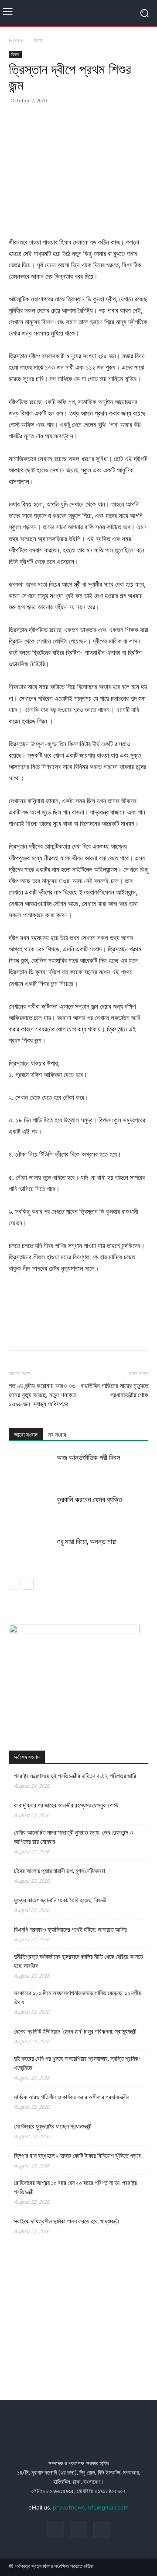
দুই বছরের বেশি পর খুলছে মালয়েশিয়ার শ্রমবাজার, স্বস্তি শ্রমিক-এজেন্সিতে (77, 2063)
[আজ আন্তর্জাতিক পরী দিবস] (31, 1468)
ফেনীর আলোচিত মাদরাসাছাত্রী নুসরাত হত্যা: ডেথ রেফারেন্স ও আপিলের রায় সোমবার (73, 1837)
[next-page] (28, 1584)
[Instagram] (78, 2529)
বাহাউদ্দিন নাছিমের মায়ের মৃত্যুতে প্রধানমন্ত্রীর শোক (114, 1390)
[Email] (118, 120)
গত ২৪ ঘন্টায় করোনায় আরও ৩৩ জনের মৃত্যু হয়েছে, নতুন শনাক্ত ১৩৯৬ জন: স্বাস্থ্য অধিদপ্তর (42, 1395)
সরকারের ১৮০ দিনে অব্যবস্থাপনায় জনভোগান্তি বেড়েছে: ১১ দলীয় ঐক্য (77, 1998)
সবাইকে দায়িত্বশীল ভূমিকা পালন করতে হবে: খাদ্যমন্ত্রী (67, 2221)
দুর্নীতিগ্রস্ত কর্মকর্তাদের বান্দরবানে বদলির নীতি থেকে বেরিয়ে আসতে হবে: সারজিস (78, 1961)
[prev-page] (14, 1584)
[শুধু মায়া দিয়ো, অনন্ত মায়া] (31, 1552)
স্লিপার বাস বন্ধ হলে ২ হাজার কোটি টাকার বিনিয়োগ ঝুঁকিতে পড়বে (77, 2156)
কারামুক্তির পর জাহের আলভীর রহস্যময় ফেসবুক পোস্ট (66, 1805)
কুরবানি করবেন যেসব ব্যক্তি (89, 1499)
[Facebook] (17, 120)
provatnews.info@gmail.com (91, 2508)
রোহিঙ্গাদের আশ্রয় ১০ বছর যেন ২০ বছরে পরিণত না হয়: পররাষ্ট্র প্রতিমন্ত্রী (75, 2187)
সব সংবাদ (57, 1435)
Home (16, 40)
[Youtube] (102, 2529)
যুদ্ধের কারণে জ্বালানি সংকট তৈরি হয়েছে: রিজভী (60, 1900)
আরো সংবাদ (26, 1435)
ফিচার (38, 40)
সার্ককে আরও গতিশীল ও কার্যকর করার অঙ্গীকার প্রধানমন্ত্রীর (72, 2097)
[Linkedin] (98, 120)
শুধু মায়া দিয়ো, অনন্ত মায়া (87, 1541)
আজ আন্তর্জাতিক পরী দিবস (89, 1458)
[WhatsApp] (78, 120)
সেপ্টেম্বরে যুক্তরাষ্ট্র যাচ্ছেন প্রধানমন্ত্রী (53, 2126)
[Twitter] (38, 120)
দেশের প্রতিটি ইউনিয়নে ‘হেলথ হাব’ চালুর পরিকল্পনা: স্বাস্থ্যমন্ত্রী (75, 2031)
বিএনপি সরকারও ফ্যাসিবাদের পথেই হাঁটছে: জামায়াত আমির (70, 1929)
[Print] (138, 120)
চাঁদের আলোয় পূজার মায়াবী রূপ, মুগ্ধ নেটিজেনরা (60, 1871)
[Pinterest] (58, 120)
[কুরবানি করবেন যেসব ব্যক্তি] (31, 1510)
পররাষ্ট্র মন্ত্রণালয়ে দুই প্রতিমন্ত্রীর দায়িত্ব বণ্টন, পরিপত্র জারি (75, 1776)
